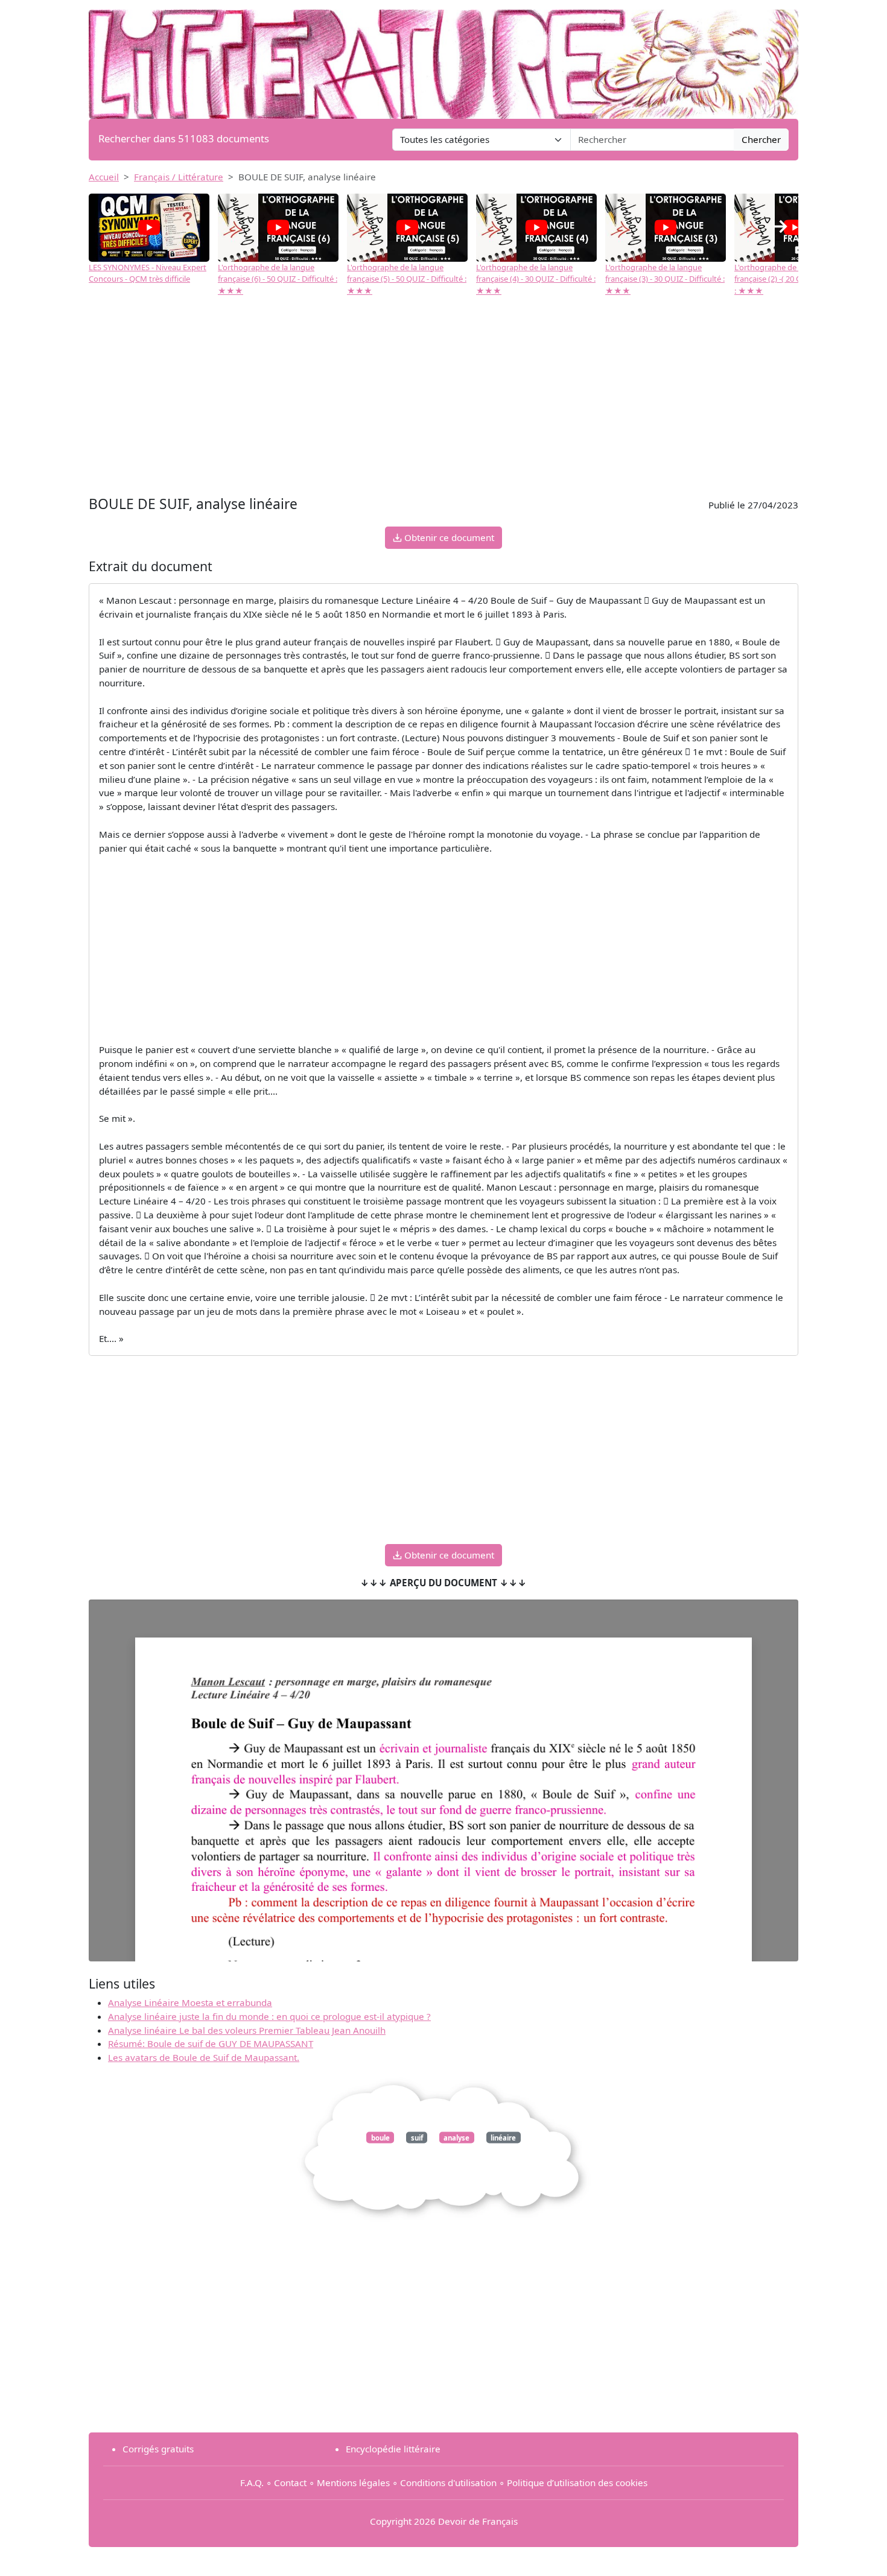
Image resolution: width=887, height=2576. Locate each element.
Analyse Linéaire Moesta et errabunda (190, 2002)
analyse (456, 2138)
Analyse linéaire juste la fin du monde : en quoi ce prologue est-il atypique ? (269, 2016)
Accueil (104, 177)
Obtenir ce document (448, 537)
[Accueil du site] (443, 59)
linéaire (503, 2138)
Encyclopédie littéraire (393, 2449)
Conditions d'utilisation (448, 2483)
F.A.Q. (252, 2483)
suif (417, 2138)
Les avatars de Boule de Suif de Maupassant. (204, 2057)
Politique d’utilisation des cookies (577, 2483)
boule (380, 2138)
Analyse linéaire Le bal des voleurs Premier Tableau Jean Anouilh (247, 2030)
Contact (290, 2483)
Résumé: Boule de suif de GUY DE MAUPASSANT (211, 2043)
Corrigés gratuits (158, 2449)
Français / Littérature (179, 177)
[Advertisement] (443, 402)
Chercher (761, 139)
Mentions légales (353, 2483)
